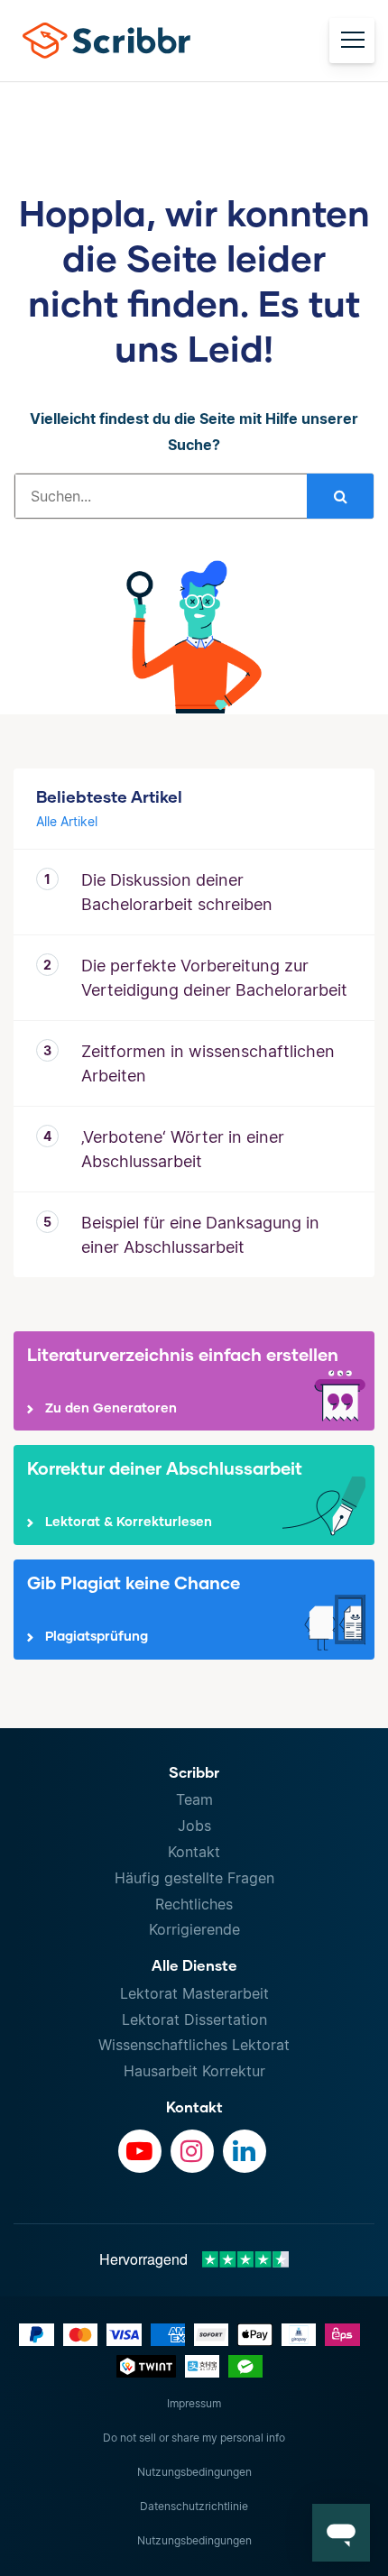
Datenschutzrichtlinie (194, 2506)
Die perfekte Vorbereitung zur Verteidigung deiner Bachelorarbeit (214, 978)
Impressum (194, 2403)
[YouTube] (140, 2151)
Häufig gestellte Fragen (194, 1878)
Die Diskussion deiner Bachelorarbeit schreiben (177, 892)
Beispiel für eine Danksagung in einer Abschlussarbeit (200, 1235)
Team (194, 1799)
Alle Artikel (67, 821)
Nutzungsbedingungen (194, 2472)
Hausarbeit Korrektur (194, 2071)
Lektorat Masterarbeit (194, 1993)
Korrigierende (194, 1929)
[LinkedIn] (245, 2151)
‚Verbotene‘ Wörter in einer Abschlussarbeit (183, 1149)
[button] (341, 2533)
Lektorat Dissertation (194, 2019)
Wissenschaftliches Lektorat (194, 2045)
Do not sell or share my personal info (194, 2438)
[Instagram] (192, 2151)
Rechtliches (194, 1904)
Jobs (194, 1826)
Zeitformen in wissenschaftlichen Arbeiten (208, 1063)
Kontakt (194, 1852)
